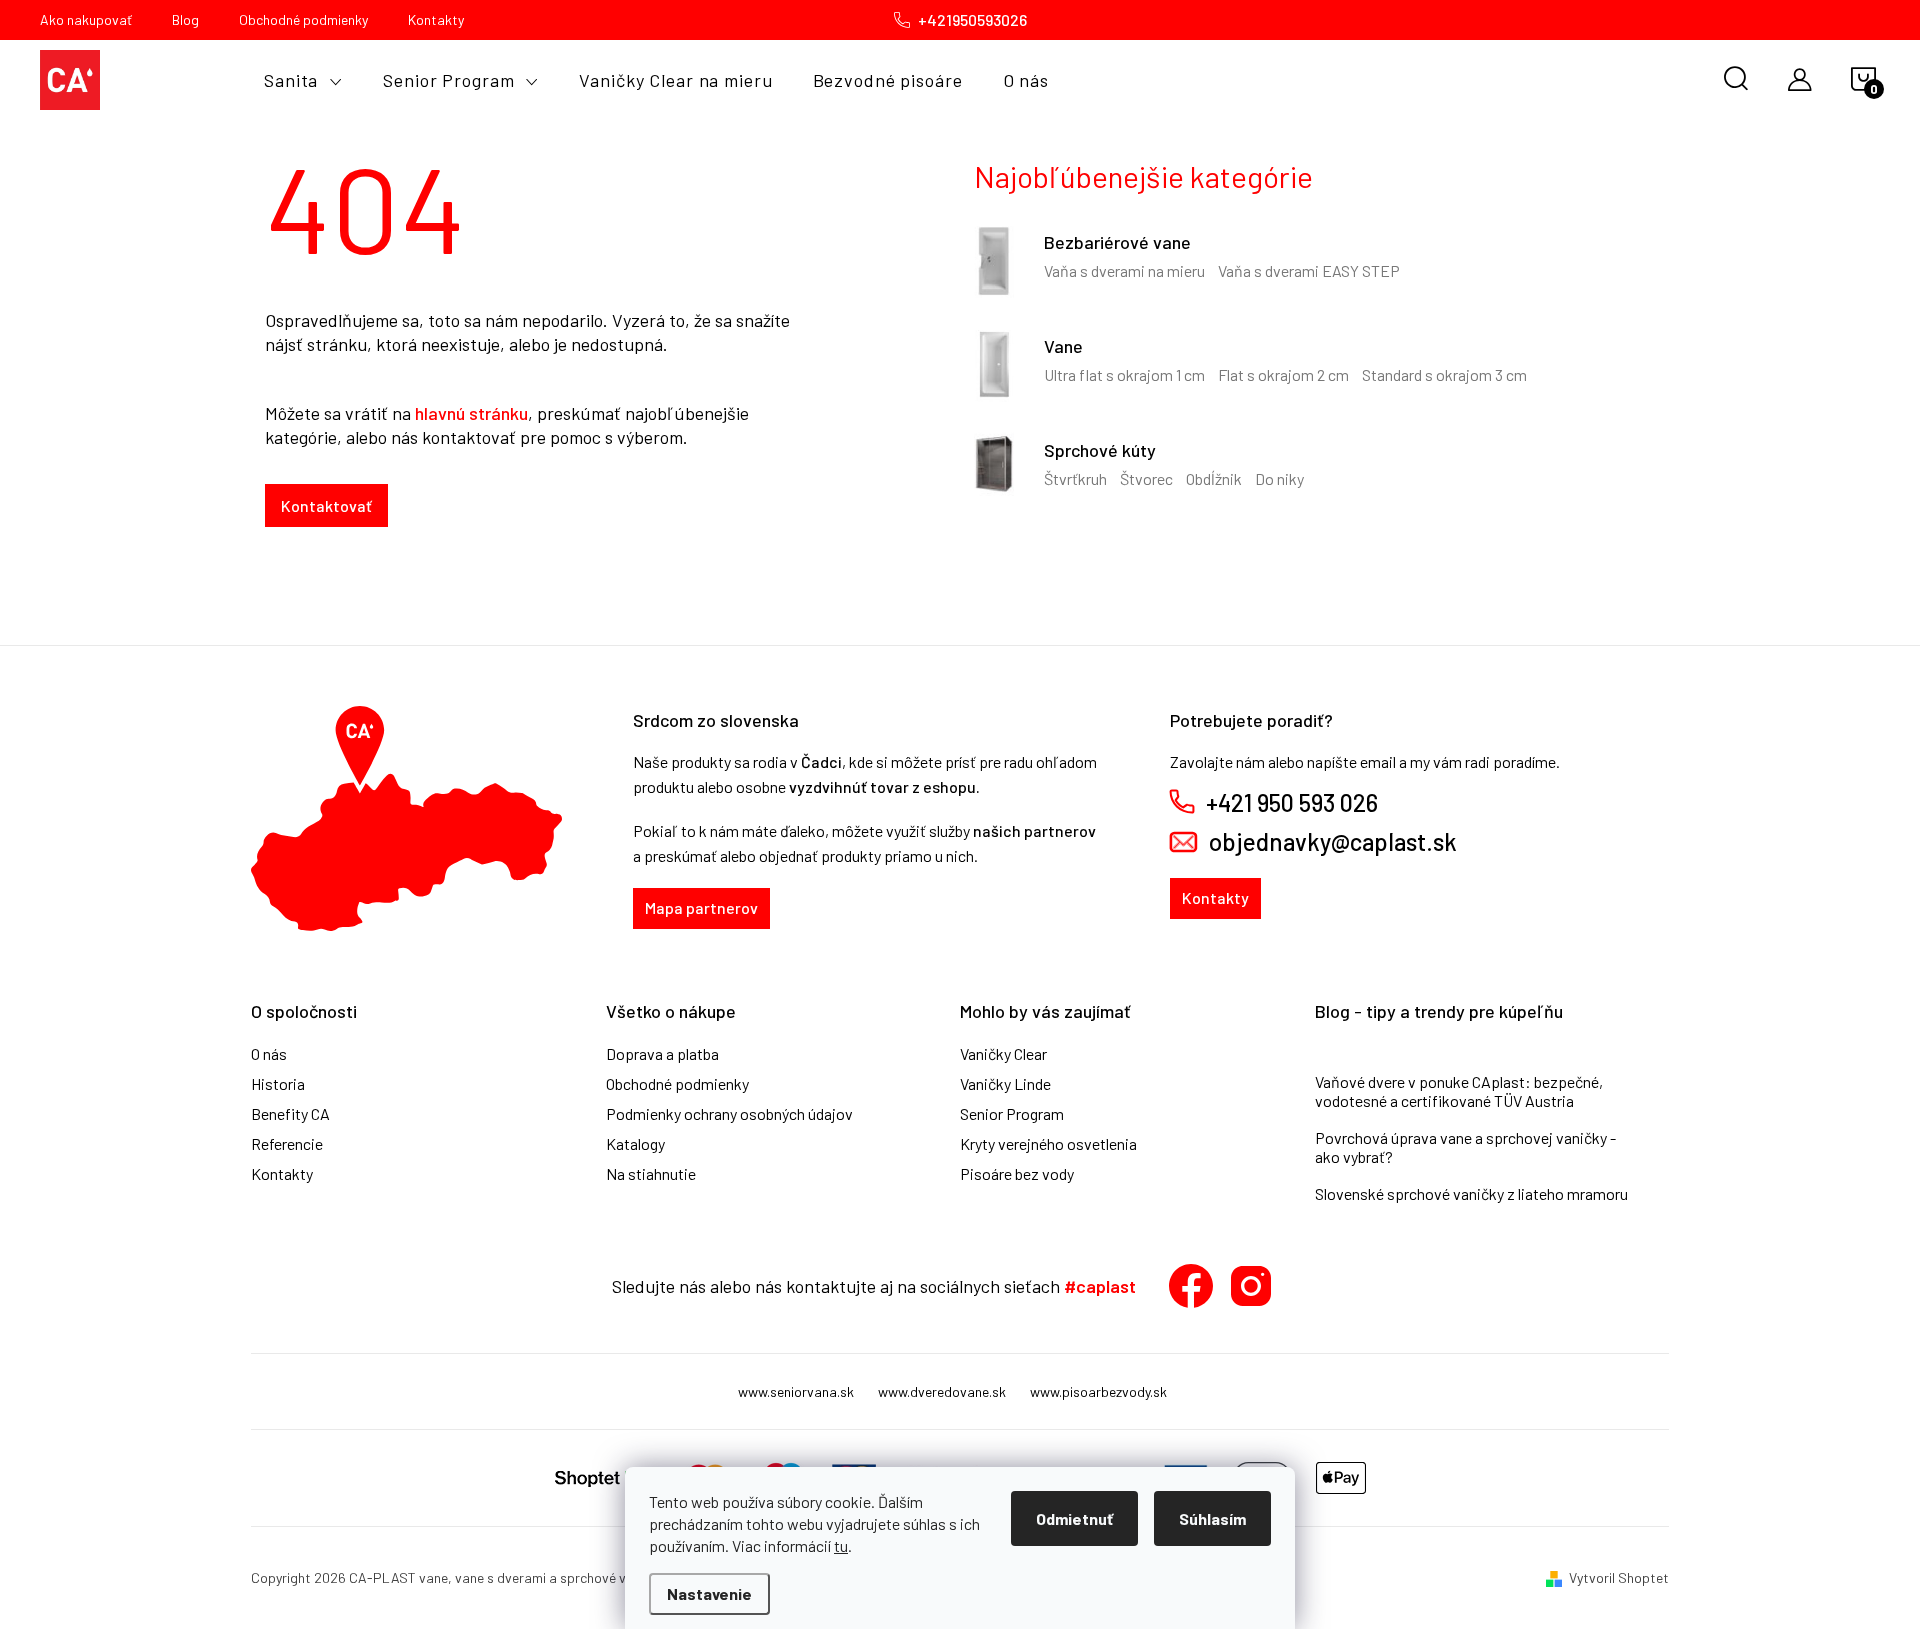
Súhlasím (1212, 1518)
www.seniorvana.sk (796, 1391)
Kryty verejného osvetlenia (1048, 1144)
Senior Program (1012, 1114)
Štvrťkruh (1075, 478)
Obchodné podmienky (303, 19)
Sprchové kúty (1100, 450)
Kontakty (436, 19)
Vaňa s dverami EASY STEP (1309, 270)
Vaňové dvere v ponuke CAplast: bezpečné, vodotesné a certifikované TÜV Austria (1459, 1091)
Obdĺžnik (1214, 478)
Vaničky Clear (1003, 1054)
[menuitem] (303, 80)
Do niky (1279, 478)
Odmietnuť (1074, 1518)
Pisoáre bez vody (1017, 1174)
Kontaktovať (326, 505)
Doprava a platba (662, 1054)
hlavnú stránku (471, 413)
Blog (185, 19)
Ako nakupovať (86, 19)
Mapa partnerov (701, 907)
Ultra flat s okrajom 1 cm (1124, 374)
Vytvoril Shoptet (1619, 1577)
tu (841, 1545)
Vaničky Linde (1005, 1084)
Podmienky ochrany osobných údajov (729, 1114)
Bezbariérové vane (1117, 242)
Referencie (287, 1144)
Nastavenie (709, 1593)
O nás (269, 1054)
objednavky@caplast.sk (1333, 842)
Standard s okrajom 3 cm (1444, 374)
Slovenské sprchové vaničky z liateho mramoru (1471, 1193)
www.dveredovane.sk (942, 1391)
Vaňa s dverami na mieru (1124, 270)
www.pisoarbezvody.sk (1098, 1391)
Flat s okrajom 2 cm (1283, 374)
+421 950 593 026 (1292, 803)
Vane (1063, 346)
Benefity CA (290, 1114)
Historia (278, 1084)
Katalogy (635, 1144)
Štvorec (1146, 478)
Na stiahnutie (651, 1174)
